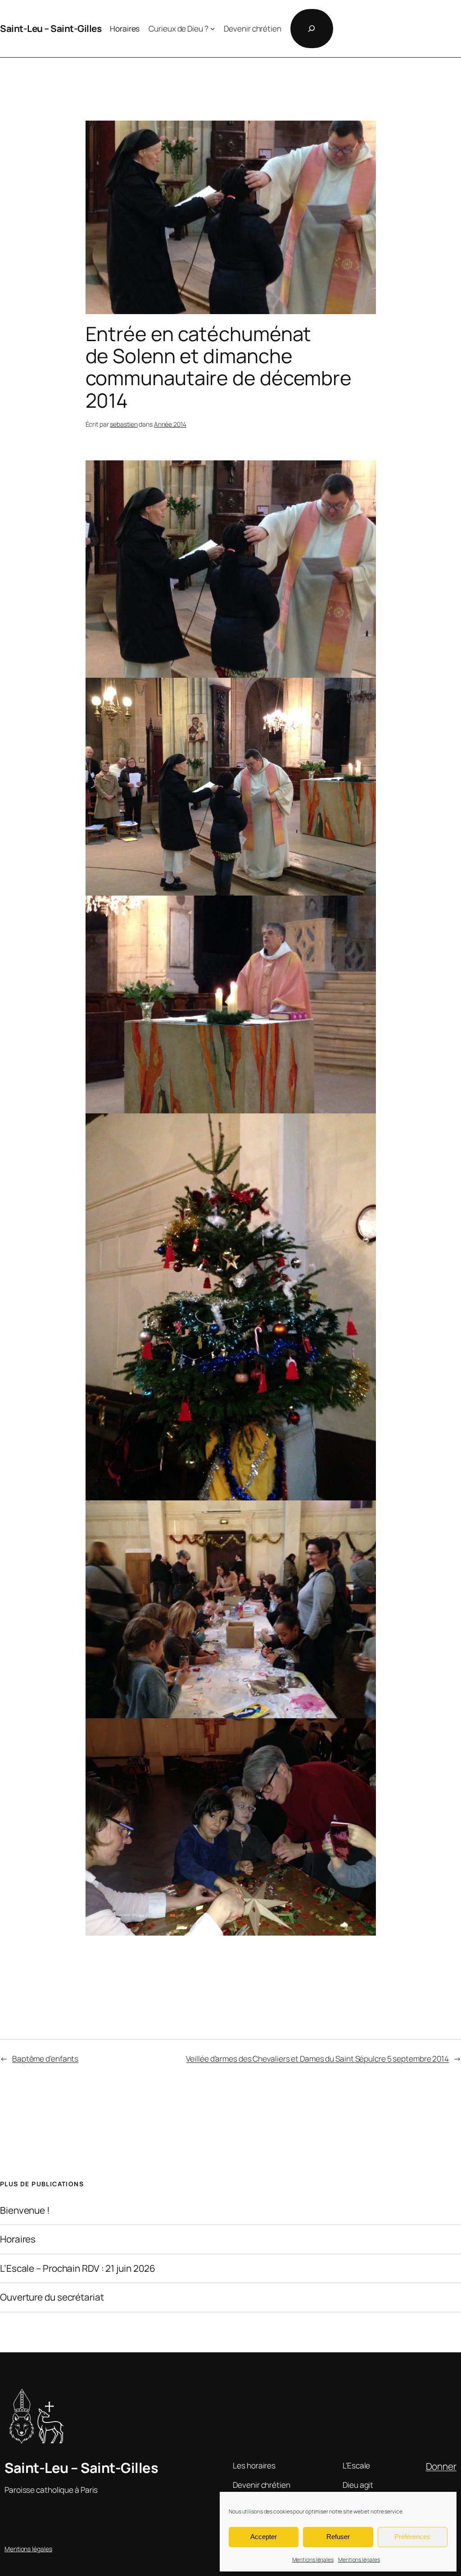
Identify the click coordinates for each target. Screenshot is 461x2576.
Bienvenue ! (25, 2210)
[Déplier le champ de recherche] (312, 29)
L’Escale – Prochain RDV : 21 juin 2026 (78, 2268)
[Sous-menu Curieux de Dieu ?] (212, 28)
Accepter (264, 2537)
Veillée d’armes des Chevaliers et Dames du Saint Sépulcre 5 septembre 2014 (317, 2058)
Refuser (338, 2537)
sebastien (124, 424)
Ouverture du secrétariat (52, 2297)
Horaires (18, 2239)
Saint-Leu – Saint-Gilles (51, 28)
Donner (441, 2466)
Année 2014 (170, 424)
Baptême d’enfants (45, 2058)
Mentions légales (313, 2560)
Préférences (412, 2537)
